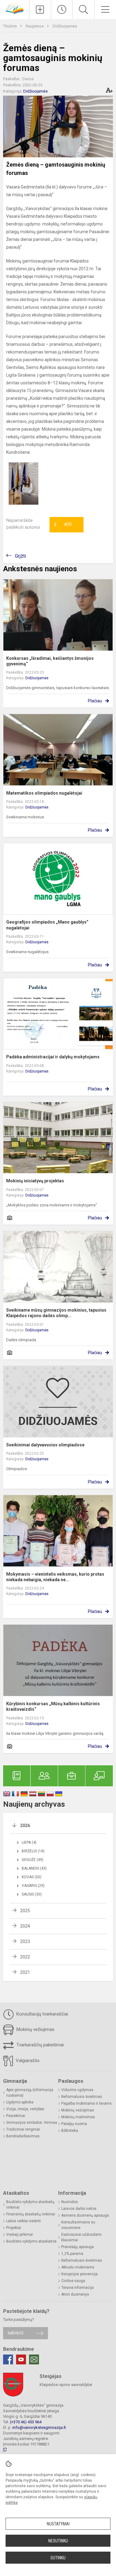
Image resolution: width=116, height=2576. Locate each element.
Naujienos (35, 26)
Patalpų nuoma (74, 2124)
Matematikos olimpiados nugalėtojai (44, 793)
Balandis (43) (34, 1868)
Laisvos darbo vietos (79, 2209)
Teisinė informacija (77, 2288)
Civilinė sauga (73, 2281)
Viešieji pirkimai (19, 2235)
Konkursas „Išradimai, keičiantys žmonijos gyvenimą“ (50, 661)
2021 (25, 1972)
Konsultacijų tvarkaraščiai (42, 2014)
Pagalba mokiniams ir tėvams (86, 2103)
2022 (25, 1957)
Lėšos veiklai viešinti (24, 2221)
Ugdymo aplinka (20, 2102)
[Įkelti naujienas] (40, 10)
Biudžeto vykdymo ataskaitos (31, 2241)
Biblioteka (70, 2131)
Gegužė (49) (32, 1860)
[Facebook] (8, 2359)
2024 (25, 1926)
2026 (25, 1826)
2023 (25, 1941)
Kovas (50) (32, 1877)
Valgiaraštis (27, 2061)
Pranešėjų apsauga (77, 2247)
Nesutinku (58, 2541)
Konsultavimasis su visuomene (78, 2225)
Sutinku (58, 2558)
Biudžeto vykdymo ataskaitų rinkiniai (30, 2205)
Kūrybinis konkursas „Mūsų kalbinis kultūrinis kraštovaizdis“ (53, 1706)
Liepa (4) (29, 1842)
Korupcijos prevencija (79, 2274)
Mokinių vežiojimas (35, 2029)
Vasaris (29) (33, 1886)
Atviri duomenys (75, 2294)
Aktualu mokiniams (78, 2267)
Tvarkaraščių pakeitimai (39, 2045)
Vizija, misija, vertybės (25, 2109)
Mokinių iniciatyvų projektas (35, 1181)
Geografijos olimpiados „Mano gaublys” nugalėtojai (47, 925)
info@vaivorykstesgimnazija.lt (39, 2427)
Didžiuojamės (65, 26)
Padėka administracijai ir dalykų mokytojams (53, 1057)
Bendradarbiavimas (23, 2136)
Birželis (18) (33, 1851)
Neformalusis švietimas (82, 2097)
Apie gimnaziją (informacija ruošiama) (30, 2093)
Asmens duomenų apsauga (85, 2215)
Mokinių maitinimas (78, 2117)
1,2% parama (72, 2254)
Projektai (14, 2228)
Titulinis (10, 26)
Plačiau (95, 701)
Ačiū (63, 525)
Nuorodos (70, 2202)
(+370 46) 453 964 (26, 2422)
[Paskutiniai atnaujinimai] (62, 10)
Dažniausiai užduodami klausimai (81, 2237)
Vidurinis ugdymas (77, 2090)
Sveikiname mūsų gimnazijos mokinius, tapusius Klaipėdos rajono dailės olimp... (56, 1313)
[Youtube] (21, 2359)
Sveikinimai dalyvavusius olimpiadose (45, 1445)
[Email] (34, 2359)
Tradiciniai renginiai (23, 2129)
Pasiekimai (16, 2116)
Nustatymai (58, 2524)
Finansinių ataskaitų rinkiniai (31, 2214)
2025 (25, 1911)
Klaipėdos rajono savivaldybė (66, 2385)
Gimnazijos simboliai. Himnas (32, 2123)
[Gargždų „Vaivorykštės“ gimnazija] (15, 8)
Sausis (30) (32, 1894)
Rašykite (16, 2333)
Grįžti (20, 556)
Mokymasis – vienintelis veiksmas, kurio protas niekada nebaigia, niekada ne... (55, 1577)
